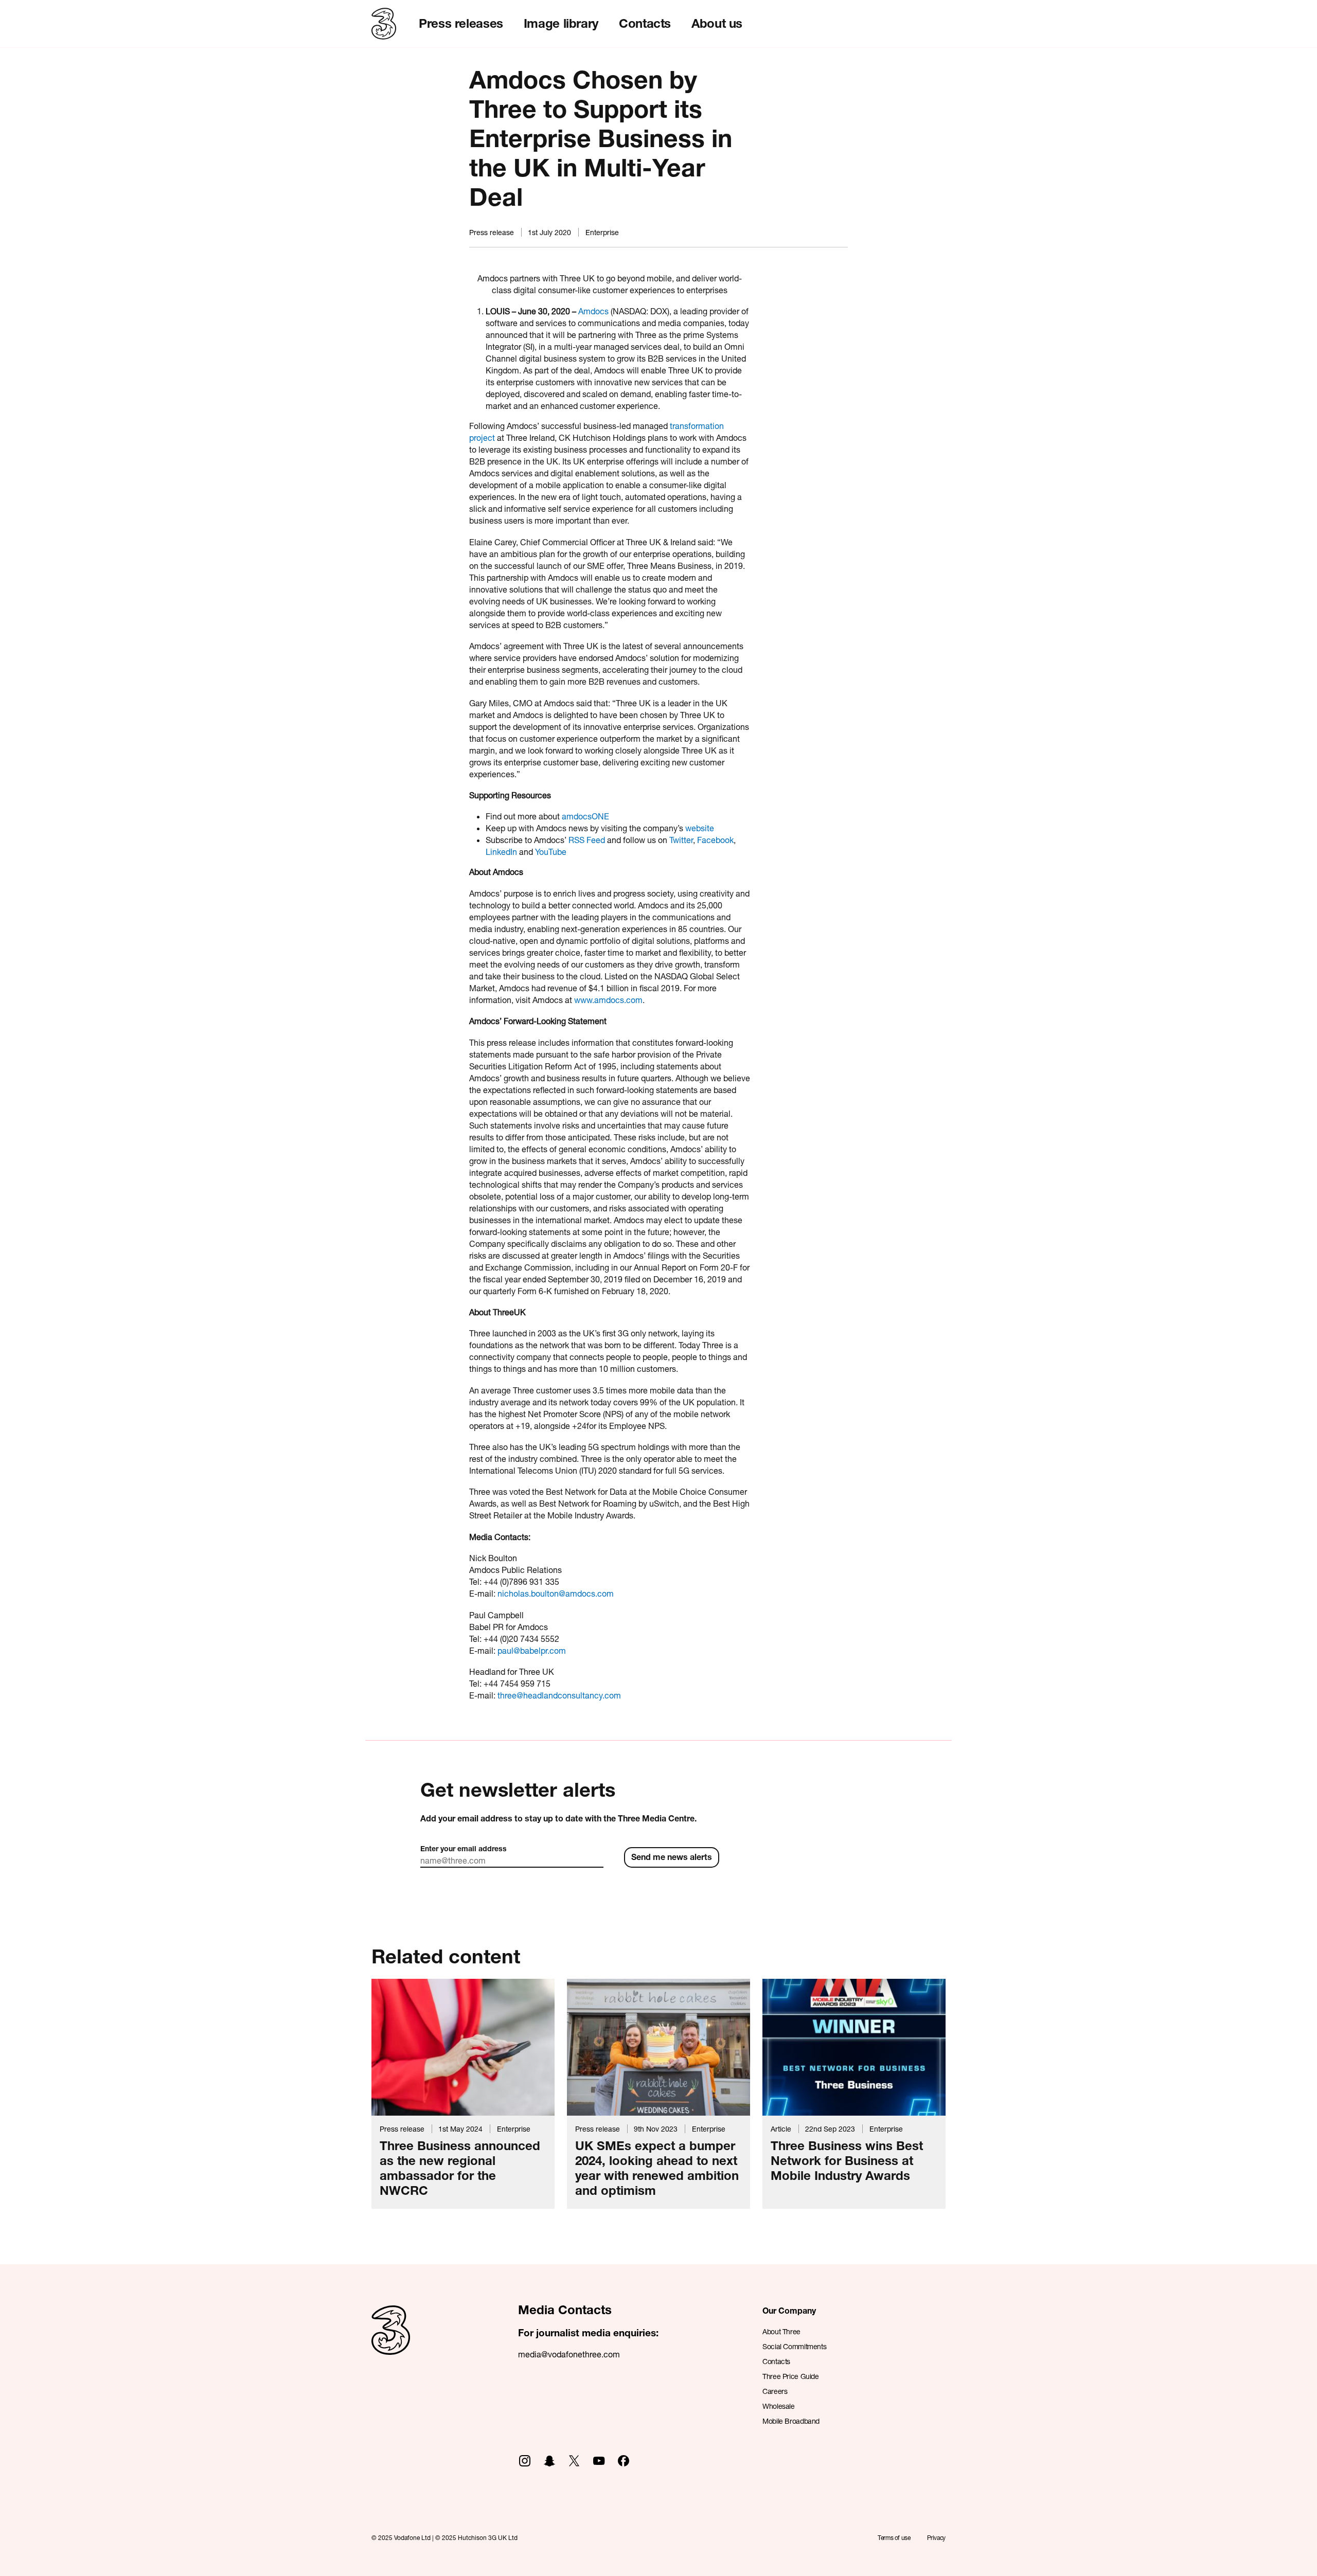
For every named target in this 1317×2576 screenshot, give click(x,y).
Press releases (461, 23)
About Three (781, 2331)
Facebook (715, 840)
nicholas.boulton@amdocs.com (556, 1593)
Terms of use (894, 2538)
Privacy (936, 2538)
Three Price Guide (791, 2376)
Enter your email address (464, 1848)
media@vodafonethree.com (569, 2354)
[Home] (391, 2341)
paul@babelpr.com (532, 1650)
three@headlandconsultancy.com (559, 1695)
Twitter (681, 840)
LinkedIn (501, 852)
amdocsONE (585, 816)
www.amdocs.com (608, 1000)
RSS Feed (587, 840)
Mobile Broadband (791, 2421)
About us (717, 23)
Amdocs (593, 311)
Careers (775, 2391)
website (700, 828)
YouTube (551, 852)
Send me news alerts (672, 1857)
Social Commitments (794, 2346)
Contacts (645, 23)
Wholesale (779, 2406)
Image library (561, 23)
